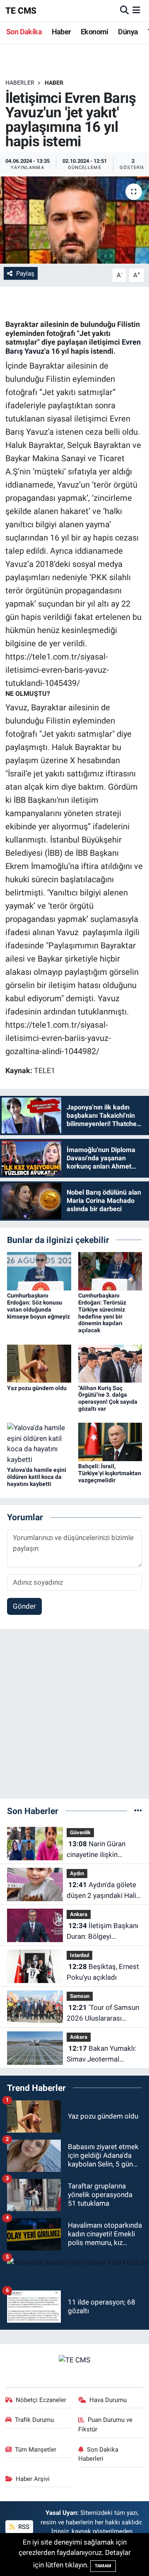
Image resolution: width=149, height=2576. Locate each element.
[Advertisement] (74, 1717)
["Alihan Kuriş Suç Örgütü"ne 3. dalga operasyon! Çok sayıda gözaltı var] (110, 1363)
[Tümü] (138, 1811)
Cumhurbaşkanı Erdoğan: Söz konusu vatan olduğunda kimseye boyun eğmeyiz (38, 1306)
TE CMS (21, 11)
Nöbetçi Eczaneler (41, 2400)
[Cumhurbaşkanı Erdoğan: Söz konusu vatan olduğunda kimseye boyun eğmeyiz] (39, 1271)
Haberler (20, 83)
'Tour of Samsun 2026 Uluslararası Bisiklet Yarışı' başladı (103, 2013)
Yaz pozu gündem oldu (37, 1388)
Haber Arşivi (33, 2479)
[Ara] (124, 10)
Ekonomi (95, 32)
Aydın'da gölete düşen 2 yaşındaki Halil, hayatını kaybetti (103, 1891)
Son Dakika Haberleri (99, 2454)
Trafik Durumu (34, 2420)
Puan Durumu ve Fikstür (106, 2424)
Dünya (128, 32)
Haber (61, 32)
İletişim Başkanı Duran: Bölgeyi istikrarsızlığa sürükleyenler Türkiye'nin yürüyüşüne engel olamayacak (102, 1932)
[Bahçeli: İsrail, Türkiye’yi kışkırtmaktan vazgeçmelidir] (110, 1441)
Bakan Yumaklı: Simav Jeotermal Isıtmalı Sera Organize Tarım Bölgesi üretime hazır (101, 2054)
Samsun (80, 1996)
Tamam (103, 2566)
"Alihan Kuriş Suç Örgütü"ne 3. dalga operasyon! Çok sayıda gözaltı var (108, 1398)
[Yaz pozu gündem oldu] (39, 1363)
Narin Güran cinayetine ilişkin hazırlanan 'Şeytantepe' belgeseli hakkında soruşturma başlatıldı (102, 1850)
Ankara (79, 1914)
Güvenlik (80, 1832)
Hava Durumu (108, 2400)
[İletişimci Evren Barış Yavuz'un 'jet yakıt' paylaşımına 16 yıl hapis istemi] (74, 220)
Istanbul (79, 1955)
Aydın (77, 1873)
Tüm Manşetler (36, 2450)
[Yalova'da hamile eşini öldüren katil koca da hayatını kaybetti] (39, 1443)
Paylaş (25, 274)
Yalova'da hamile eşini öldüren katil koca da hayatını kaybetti (37, 1477)
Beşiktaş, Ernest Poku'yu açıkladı (103, 1972)
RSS (23, 2527)
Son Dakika (24, 32)
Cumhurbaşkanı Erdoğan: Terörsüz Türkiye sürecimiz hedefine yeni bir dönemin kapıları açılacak (102, 1313)
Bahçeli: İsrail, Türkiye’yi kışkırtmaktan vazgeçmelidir (110, 1473)
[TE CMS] (74, 2359)
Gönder (24, 1606)
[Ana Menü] (136, 10)
